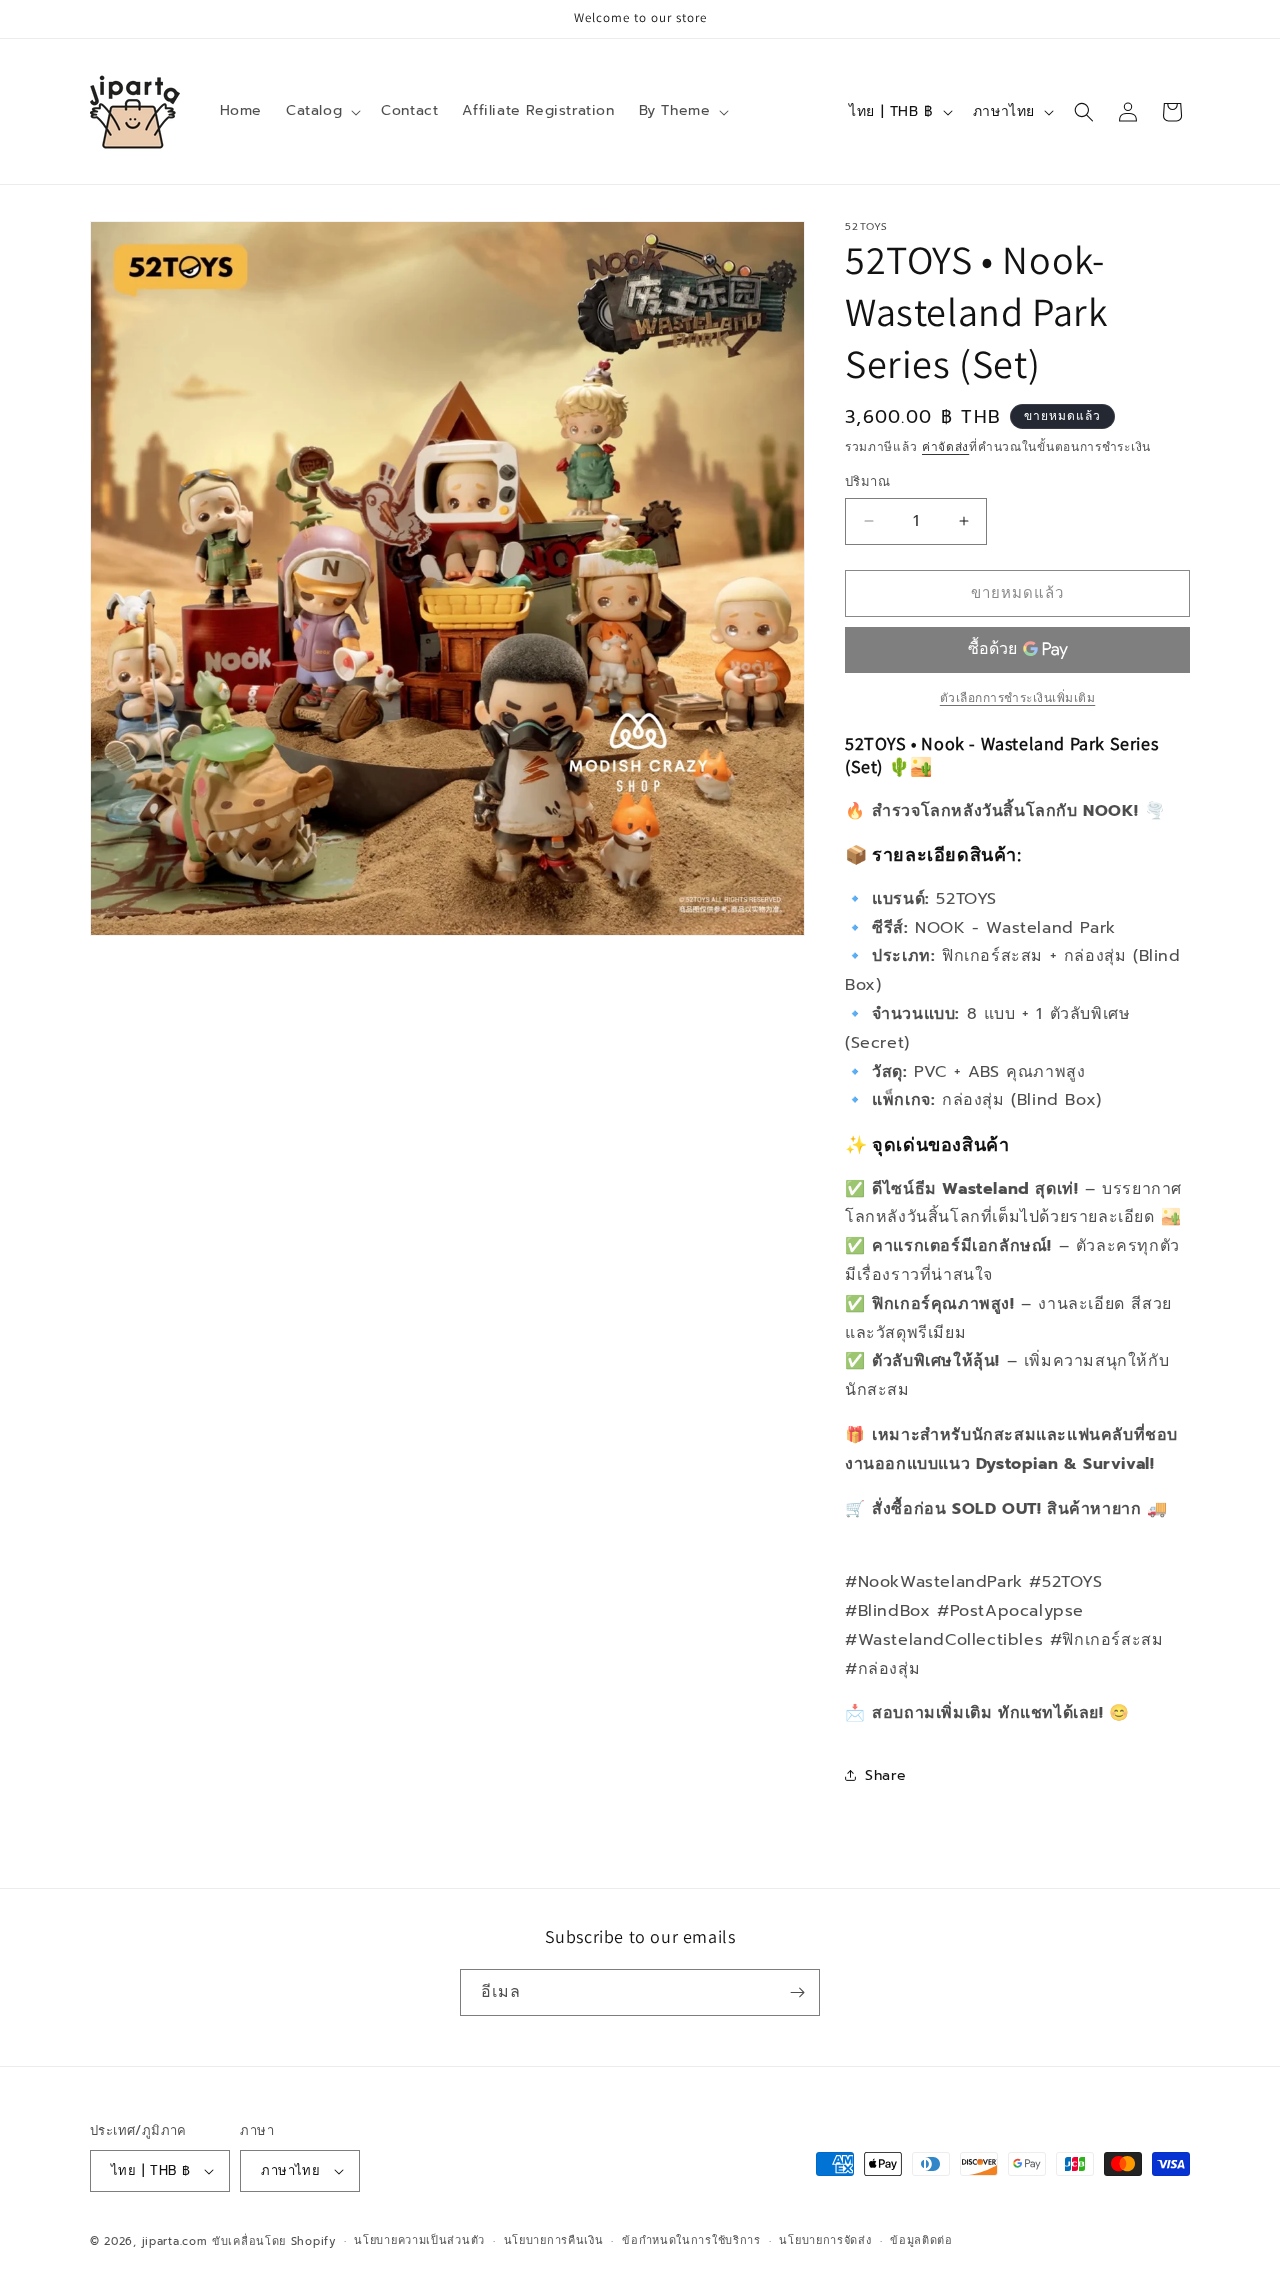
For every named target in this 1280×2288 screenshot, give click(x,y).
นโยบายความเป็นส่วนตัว (419, 2240)
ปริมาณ (867, 481)
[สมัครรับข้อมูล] (797, 1992)
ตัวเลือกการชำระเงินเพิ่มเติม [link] (1018, 698)
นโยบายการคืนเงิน (554, 2240)
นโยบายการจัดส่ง (825, 2240)
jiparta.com (175, 2241)
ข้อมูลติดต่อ (921, 2240)
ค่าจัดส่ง (945, 447)
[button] (321, 111)
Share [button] (886, 1775)
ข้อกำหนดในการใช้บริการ (691, 2240)
